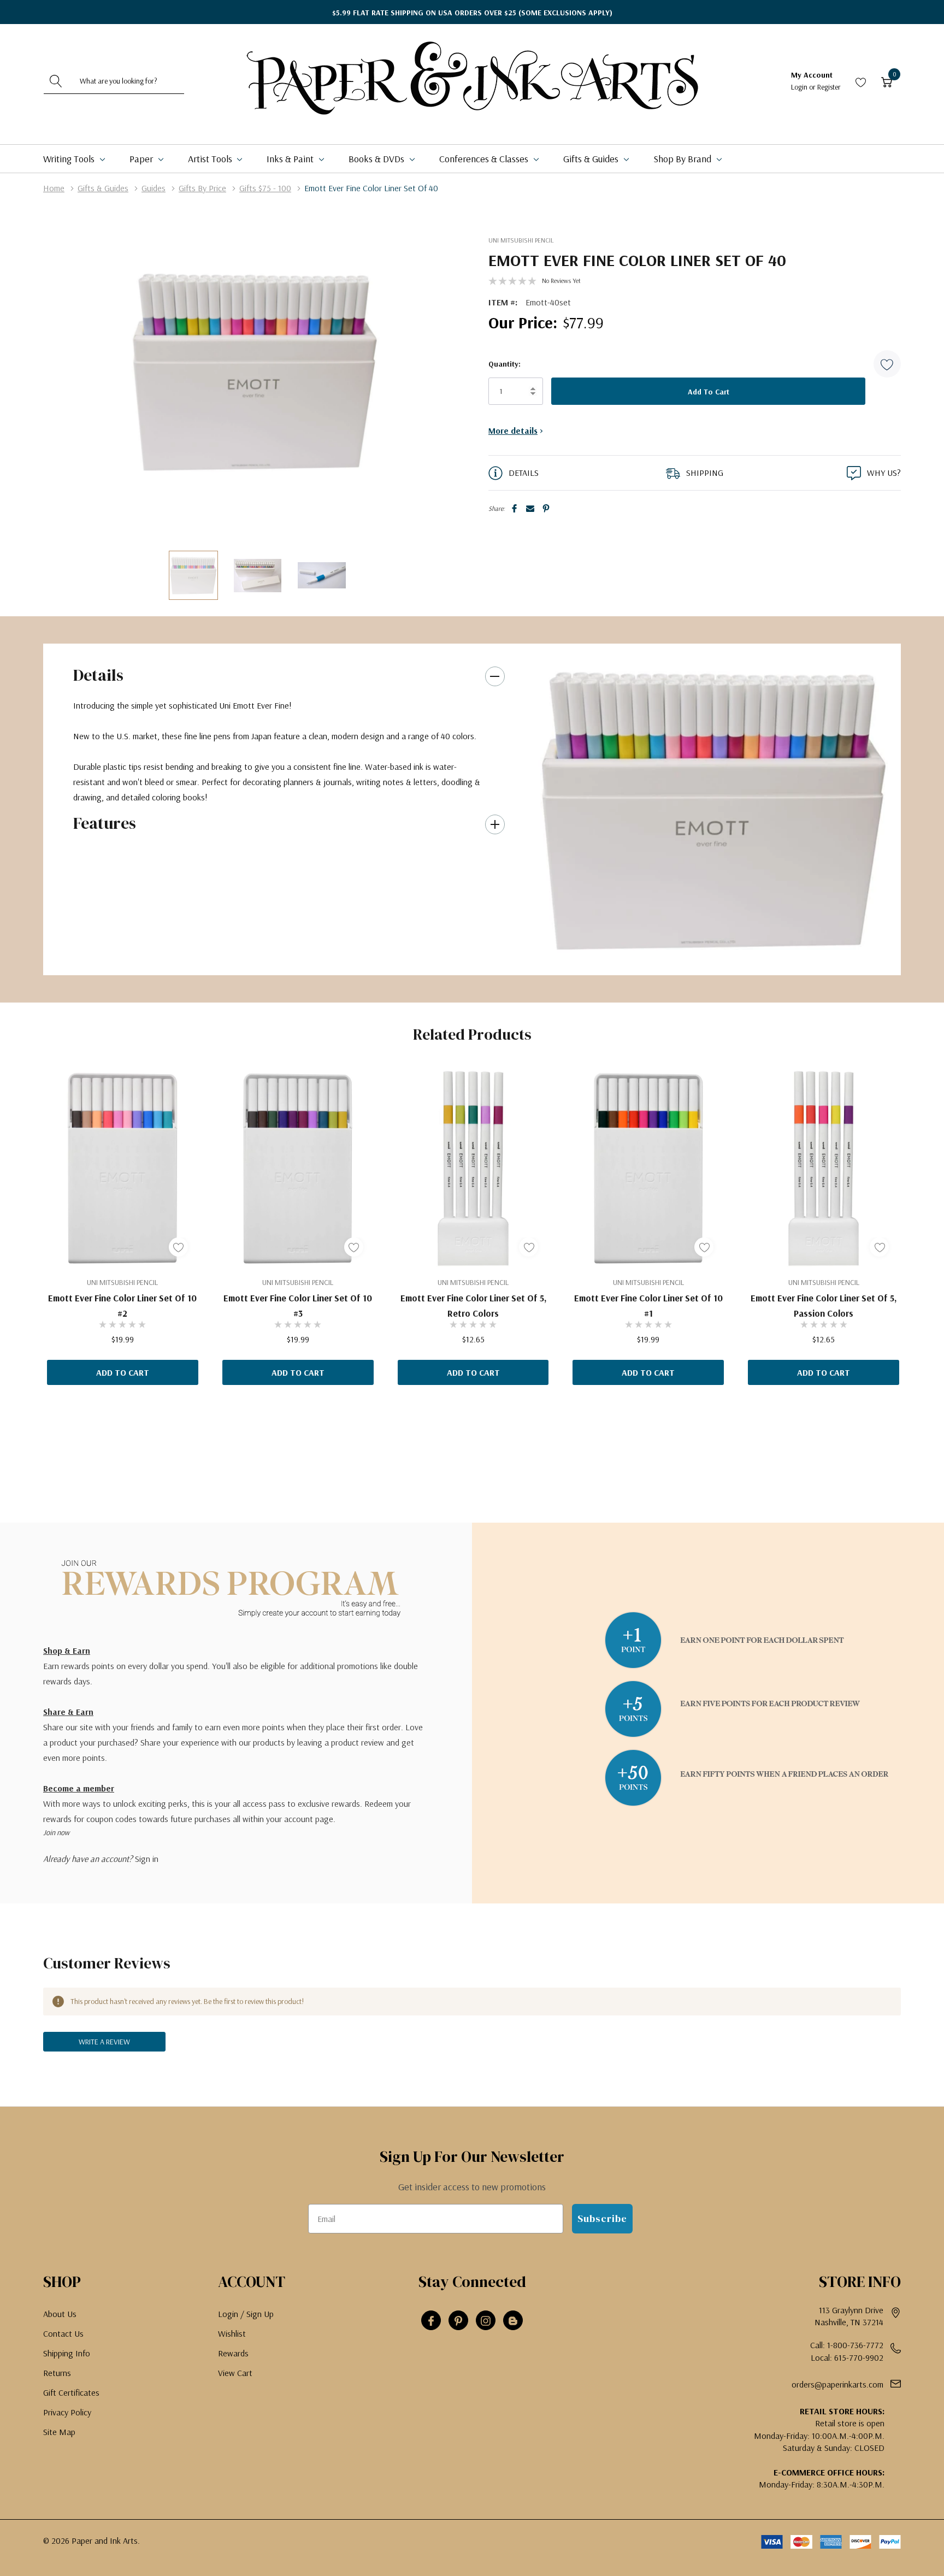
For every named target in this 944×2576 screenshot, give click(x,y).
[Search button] (56, 81)
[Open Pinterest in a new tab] (458, 2321)
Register (829, 87)
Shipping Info (67, 2353)
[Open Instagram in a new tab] (486, 2321)
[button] (887, 364)
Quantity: (505, 364)
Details (98, 675)
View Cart (235, 2373)
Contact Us (63, 2333)
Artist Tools (211, 159)
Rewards (233, 2353)
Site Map (59, 2432)
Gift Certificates (71, 2392)
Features (105, 823)
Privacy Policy (67, 2412)
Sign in (147, 1859)
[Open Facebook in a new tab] (431, 2321)
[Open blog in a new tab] (513, 2321)
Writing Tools (70, 159)
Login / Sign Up (246, 2314)
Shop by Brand (683, 159)
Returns (57, 2373)
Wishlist (232, 2333)
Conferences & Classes (485, 159)
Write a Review (104, 2042)
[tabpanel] (714, 809)
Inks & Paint (291, 159)
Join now (56, 1832)
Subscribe (602, 2218)
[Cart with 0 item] (887, 81)
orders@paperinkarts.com (837, 2384)
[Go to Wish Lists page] (861, 81)
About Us (60, 2314)
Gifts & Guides (592, 159)
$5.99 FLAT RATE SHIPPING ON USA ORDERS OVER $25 (472, 13)
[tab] (701, 954)
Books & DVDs (377, 159)
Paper (142, 159)
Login (800, 87)
